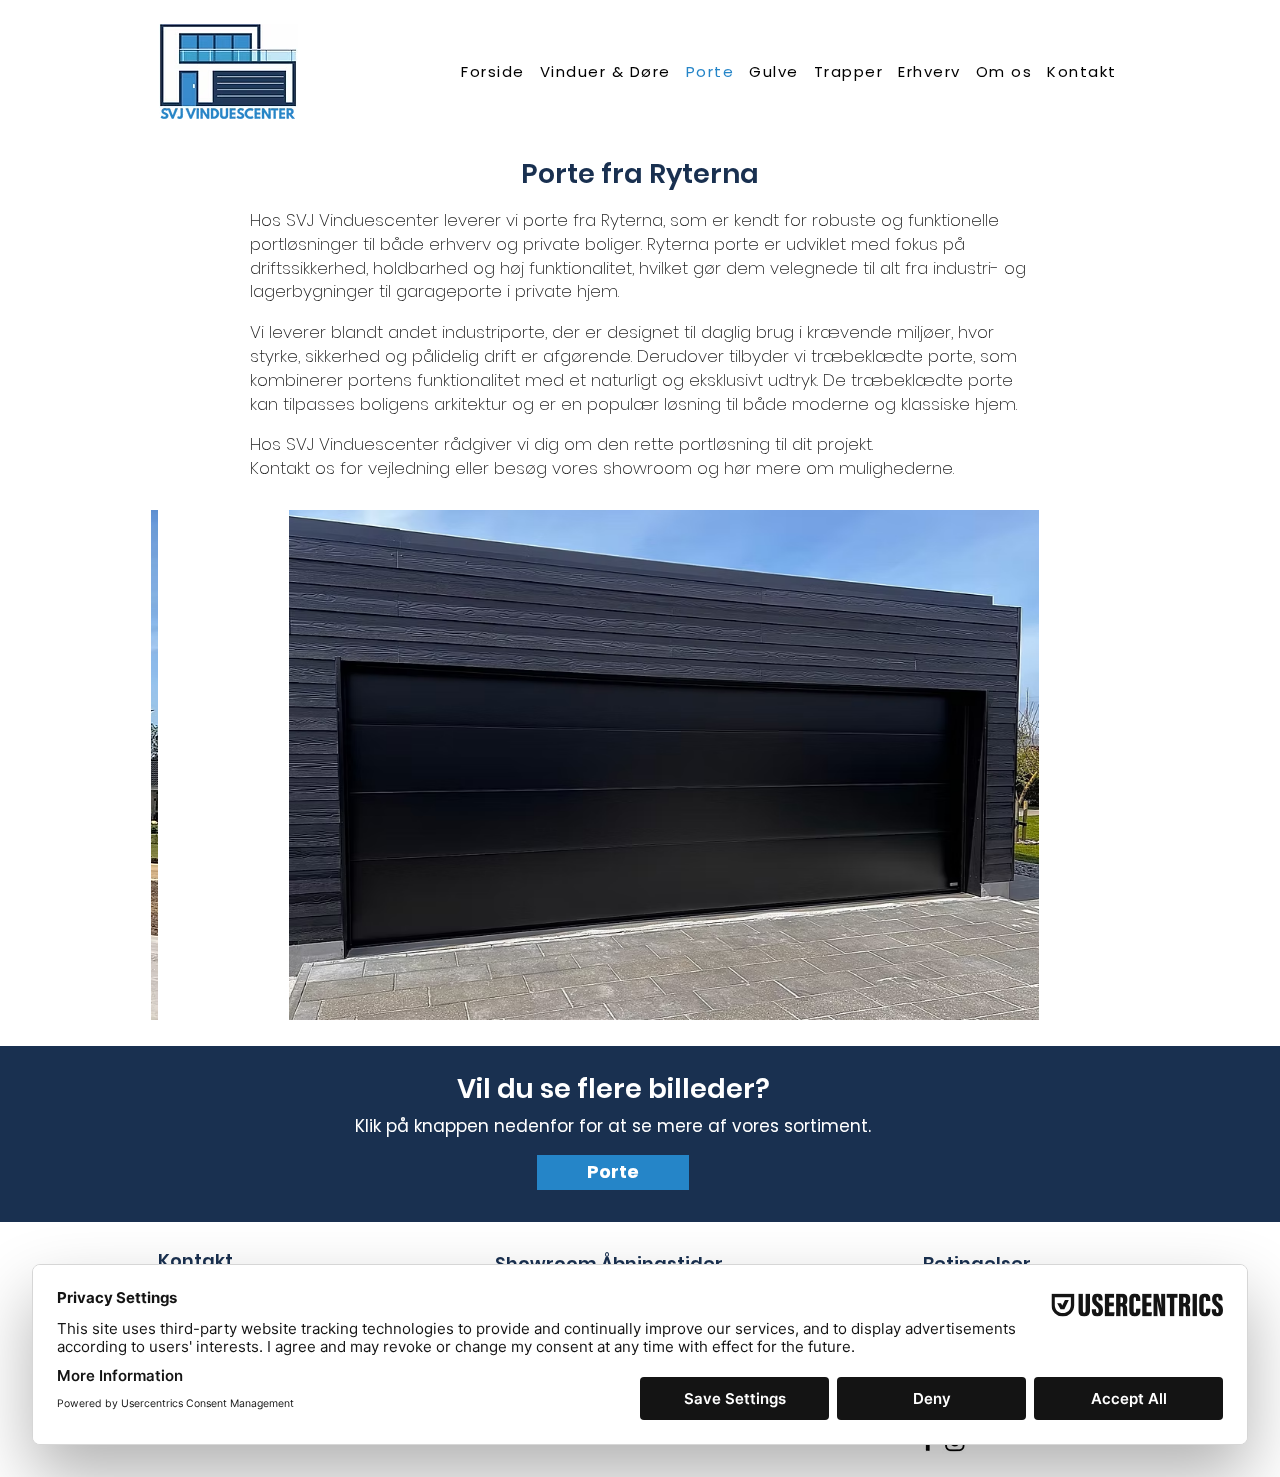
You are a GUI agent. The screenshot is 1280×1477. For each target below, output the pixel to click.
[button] (605, 71)
